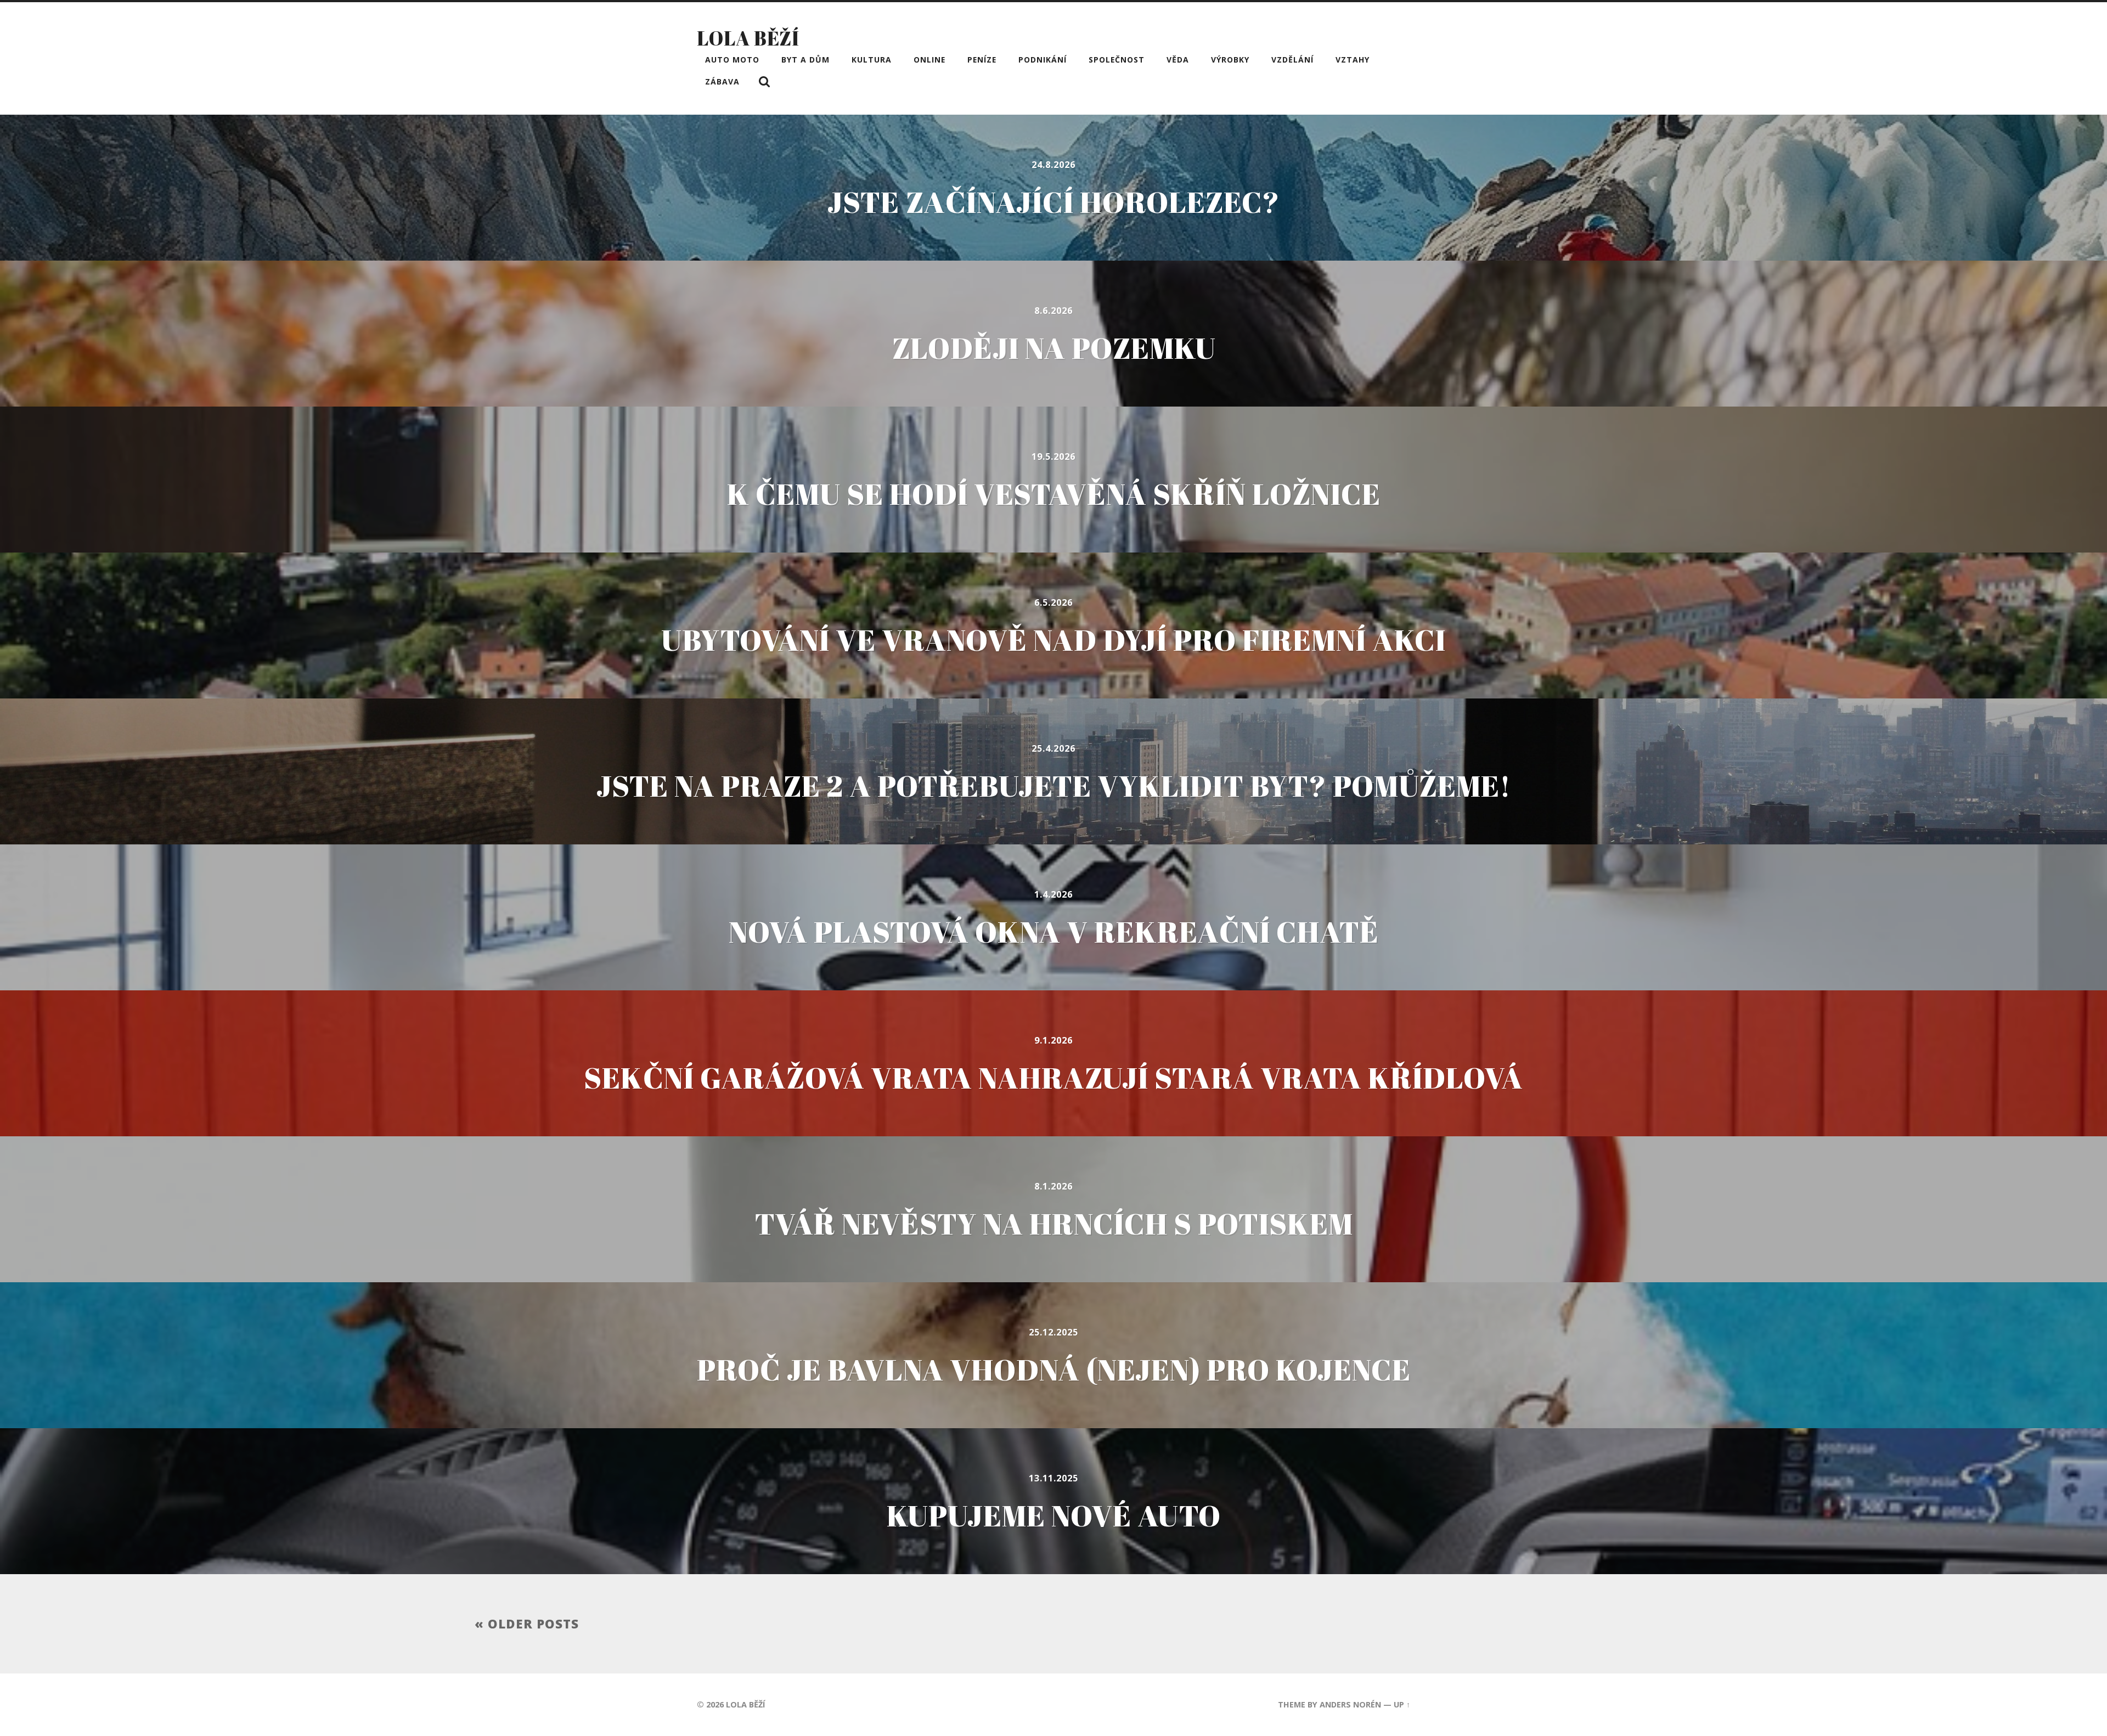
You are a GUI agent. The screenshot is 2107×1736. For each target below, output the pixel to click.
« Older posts (527, 1624)
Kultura (872, 60)
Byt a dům (805, 60)
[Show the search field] (764, 82)
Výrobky (1230, 60)
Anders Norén (1350, 1704)
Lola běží (748, 38)
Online (929, 60)
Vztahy (1353, 60)
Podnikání (1043, 60)
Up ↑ (1402, 1704)
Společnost (1117, 60)
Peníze (982, 60)
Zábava (722, 81)
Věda (1178, 60)
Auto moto (732, 60)
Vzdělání (1292, 60)
